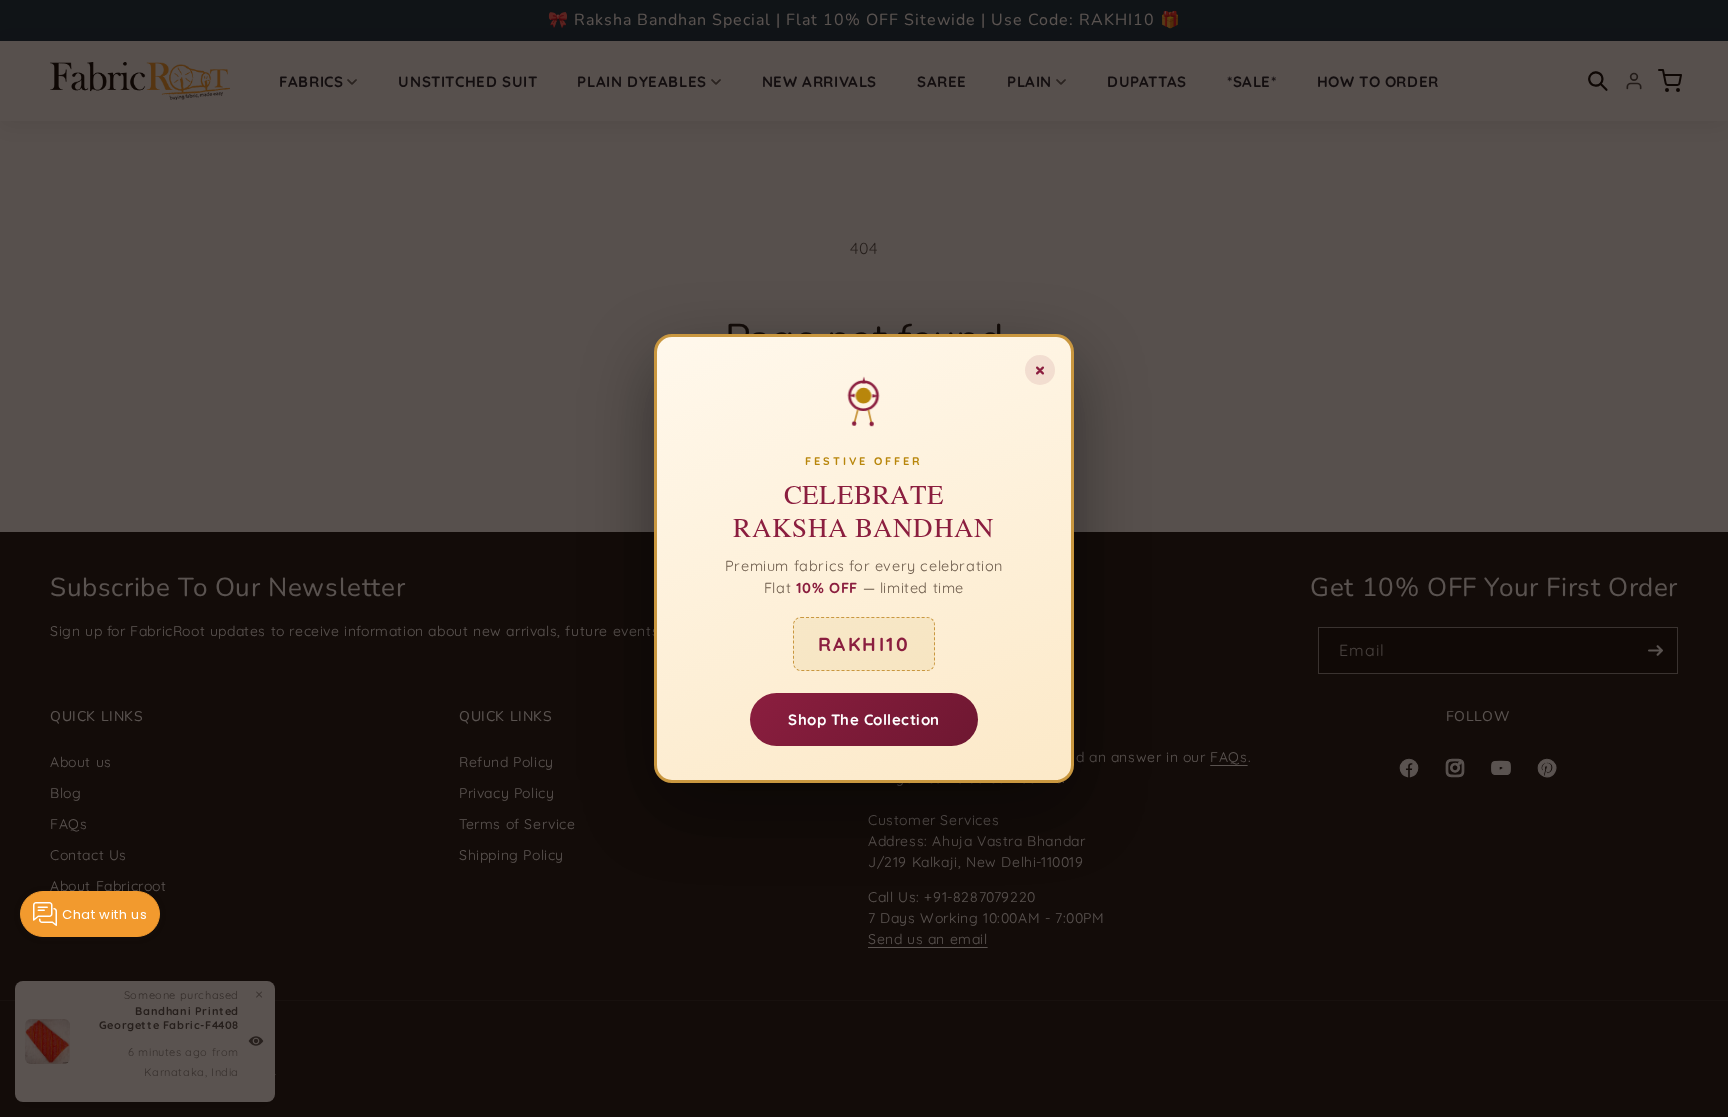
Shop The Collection (864, 719)
